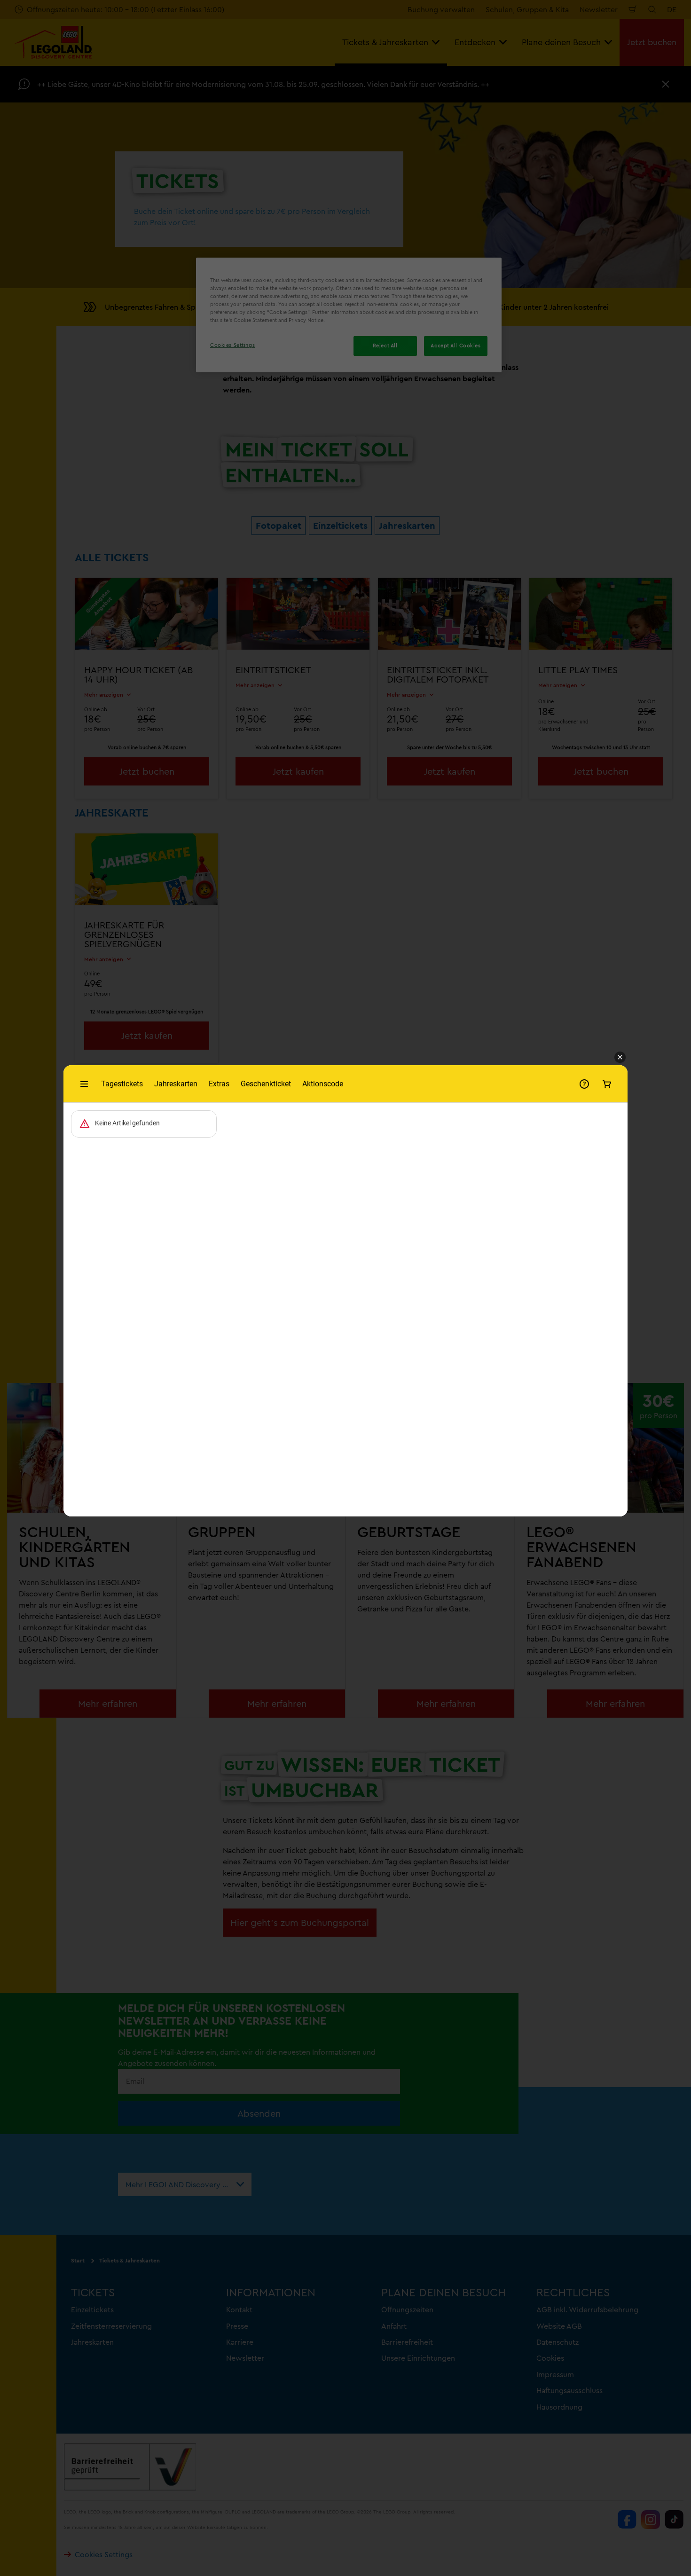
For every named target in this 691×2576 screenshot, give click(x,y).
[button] (620, 1058)
